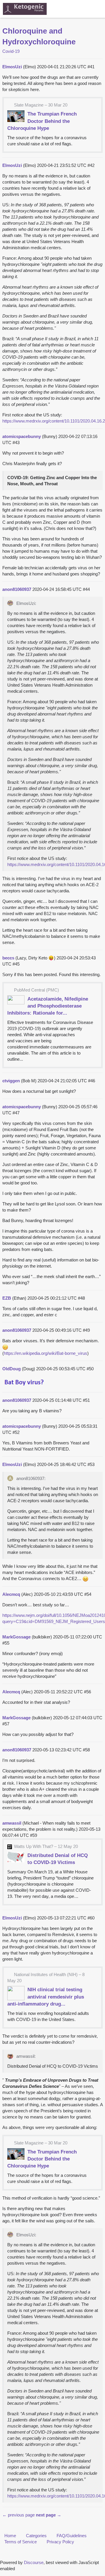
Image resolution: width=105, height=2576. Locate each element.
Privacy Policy (60, 2542)
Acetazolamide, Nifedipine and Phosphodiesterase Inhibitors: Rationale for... (48, 1006)
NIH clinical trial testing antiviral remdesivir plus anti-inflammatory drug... (46, 1996)
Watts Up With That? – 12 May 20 (46, 1846)
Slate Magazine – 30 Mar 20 (41, 105)
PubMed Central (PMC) (36, 990)
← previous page (19, 2515)
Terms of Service (21, 2542)
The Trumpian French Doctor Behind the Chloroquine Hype (42, 121)
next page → (49, 2515)
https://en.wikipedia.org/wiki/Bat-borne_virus (45, 1353)
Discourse (34, 2562)
